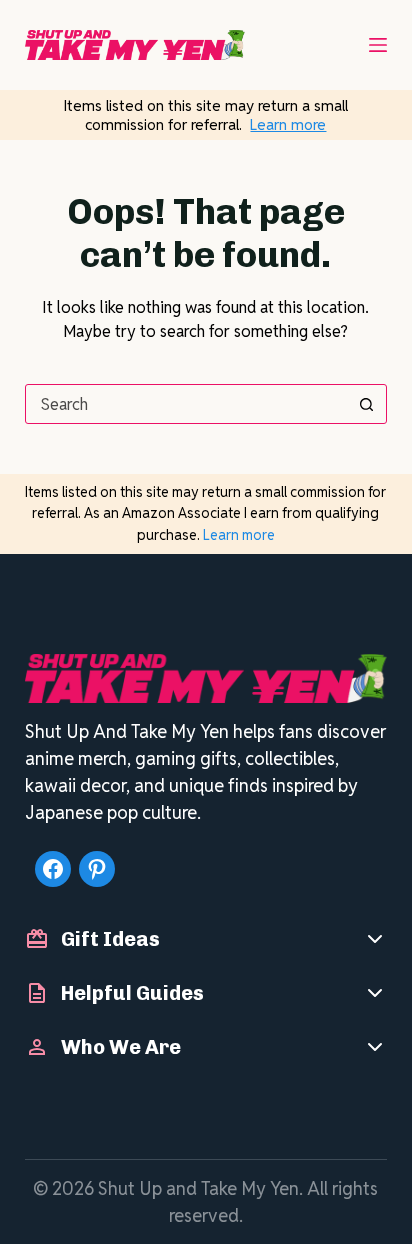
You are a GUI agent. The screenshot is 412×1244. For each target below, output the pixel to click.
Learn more (288, 124)
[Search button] (366, 404)
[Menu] (378, 45)
